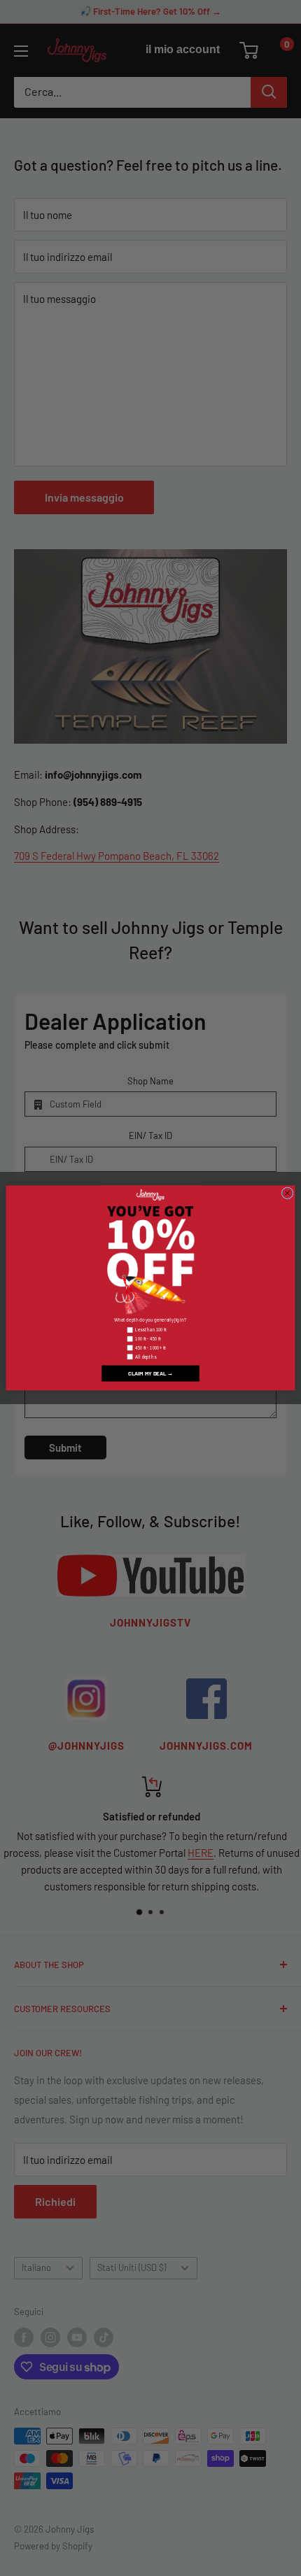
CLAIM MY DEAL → (150, 1373)
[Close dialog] (287, 1193)
